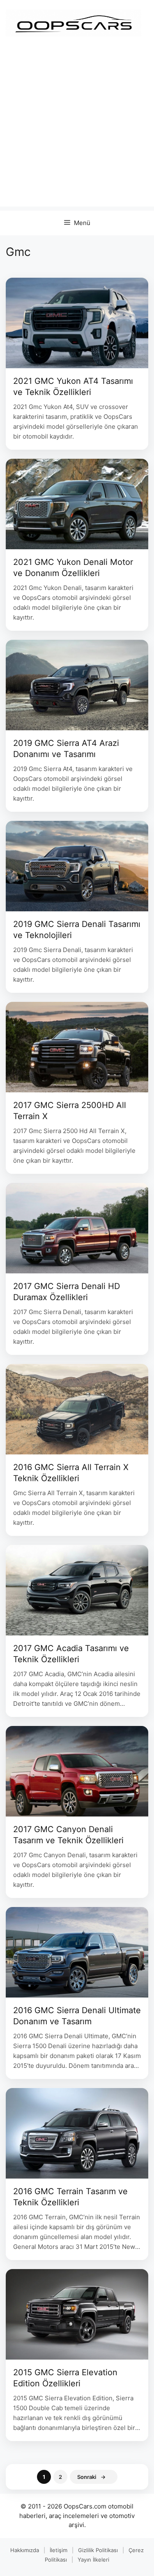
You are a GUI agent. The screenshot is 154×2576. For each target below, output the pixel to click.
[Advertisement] (77, 129)
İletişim (59, 2550)
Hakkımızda (25, 2550)
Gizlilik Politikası (98, 2550)
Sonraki (91, 2477)
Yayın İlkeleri (93, 2560)
